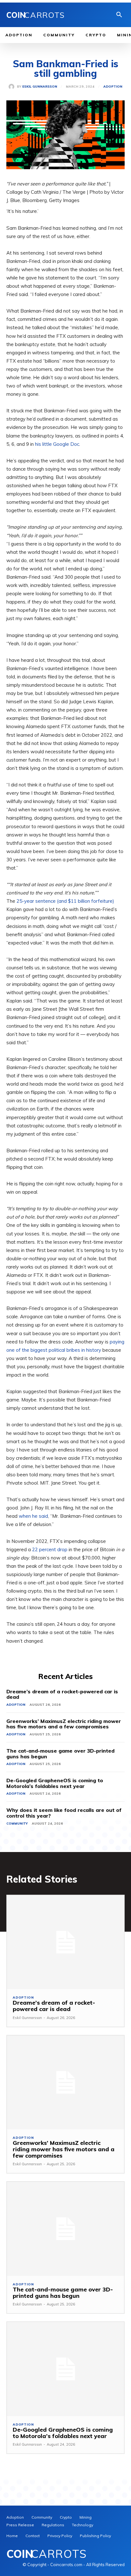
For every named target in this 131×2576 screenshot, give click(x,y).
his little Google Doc (57, 444)
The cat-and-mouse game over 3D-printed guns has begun (60, 1754)
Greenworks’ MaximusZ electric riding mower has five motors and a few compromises (64, 1724)
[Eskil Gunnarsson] (13, 87)
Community (17, 1823)
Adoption (113, 87)
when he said (33, 1516)
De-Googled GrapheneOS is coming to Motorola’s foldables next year (55, 1783)
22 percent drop (50, 1549)
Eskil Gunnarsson (40, 87)
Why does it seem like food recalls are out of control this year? (64, 1813)
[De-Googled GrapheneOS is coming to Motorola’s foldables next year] (65, 2369)
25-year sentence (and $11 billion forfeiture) (65, 901)
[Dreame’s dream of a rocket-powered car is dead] (65, 1942)
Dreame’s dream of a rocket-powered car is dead (62, 1694)
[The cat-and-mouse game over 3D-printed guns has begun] (65, 2229)
